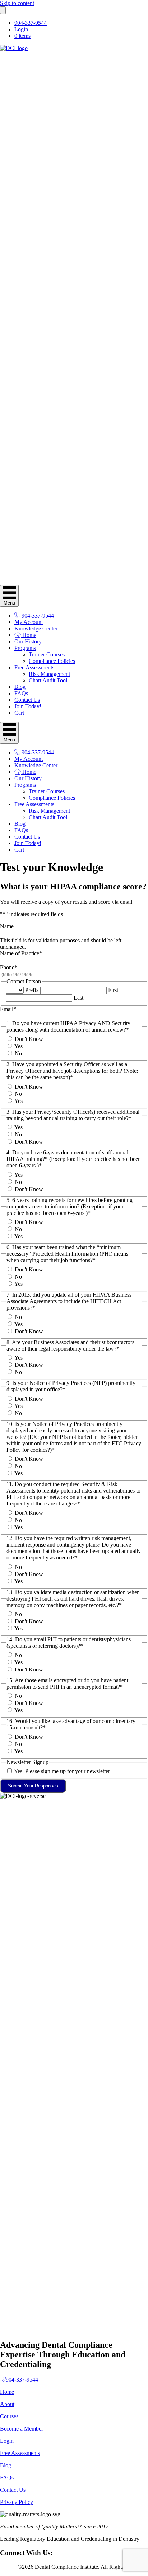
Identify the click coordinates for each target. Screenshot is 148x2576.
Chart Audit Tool (48, 680)
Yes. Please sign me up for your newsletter (62, 1771)
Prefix (32, 990)
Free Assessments (34, 667)
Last (78, 998)
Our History (28, 641)
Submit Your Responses (33, 1786)
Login (21, 29)
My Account (29, 622)
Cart (19, 713)
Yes (18, 1046)
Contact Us (27, 700)
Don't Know (29, 1039)
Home (29, 635)
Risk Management (49, 674)
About (7, 2404)
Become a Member (22, 2429)
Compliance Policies (52, 661)
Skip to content (17, 3)
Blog (20, 687)
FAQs (21, 693)
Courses (9, 2416)
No (18, 1053)
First (113, 990)
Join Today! (28, 706)
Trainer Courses (47, 654)
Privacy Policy (17, 2502)
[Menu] (3, 10)
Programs (25, 648)
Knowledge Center (36, 629)
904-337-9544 (31, 23)
